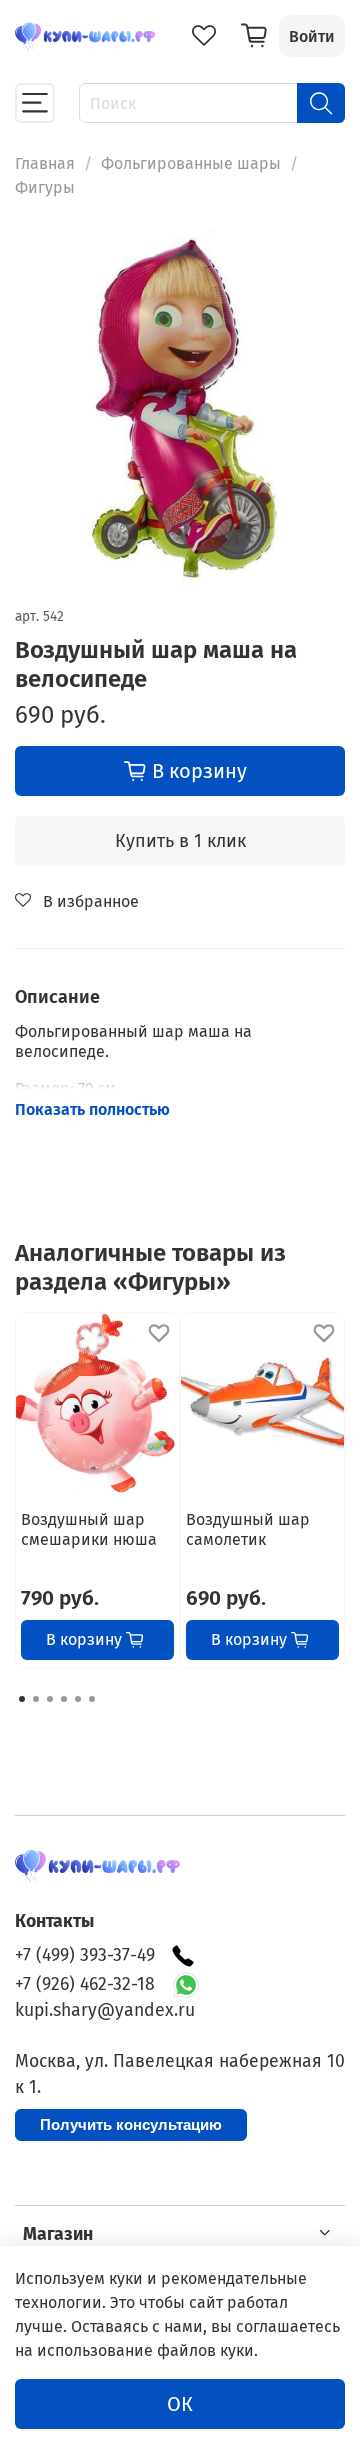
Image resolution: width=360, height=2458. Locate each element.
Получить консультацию (131, 2124)
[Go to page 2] (36, 1699)
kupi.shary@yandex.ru (105, 2010)
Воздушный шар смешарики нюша (89, 1529)
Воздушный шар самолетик (248, 1529)
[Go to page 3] (50, 1699)
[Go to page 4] (64, 1699)
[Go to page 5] (78, 1699)
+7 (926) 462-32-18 (85, 1984)
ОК (180, 2404)
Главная (45, 163)
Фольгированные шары (191, 163)
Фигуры (45, 187)
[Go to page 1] (22, 1699)
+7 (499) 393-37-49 (85, 1955)
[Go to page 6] (92, 1699)
